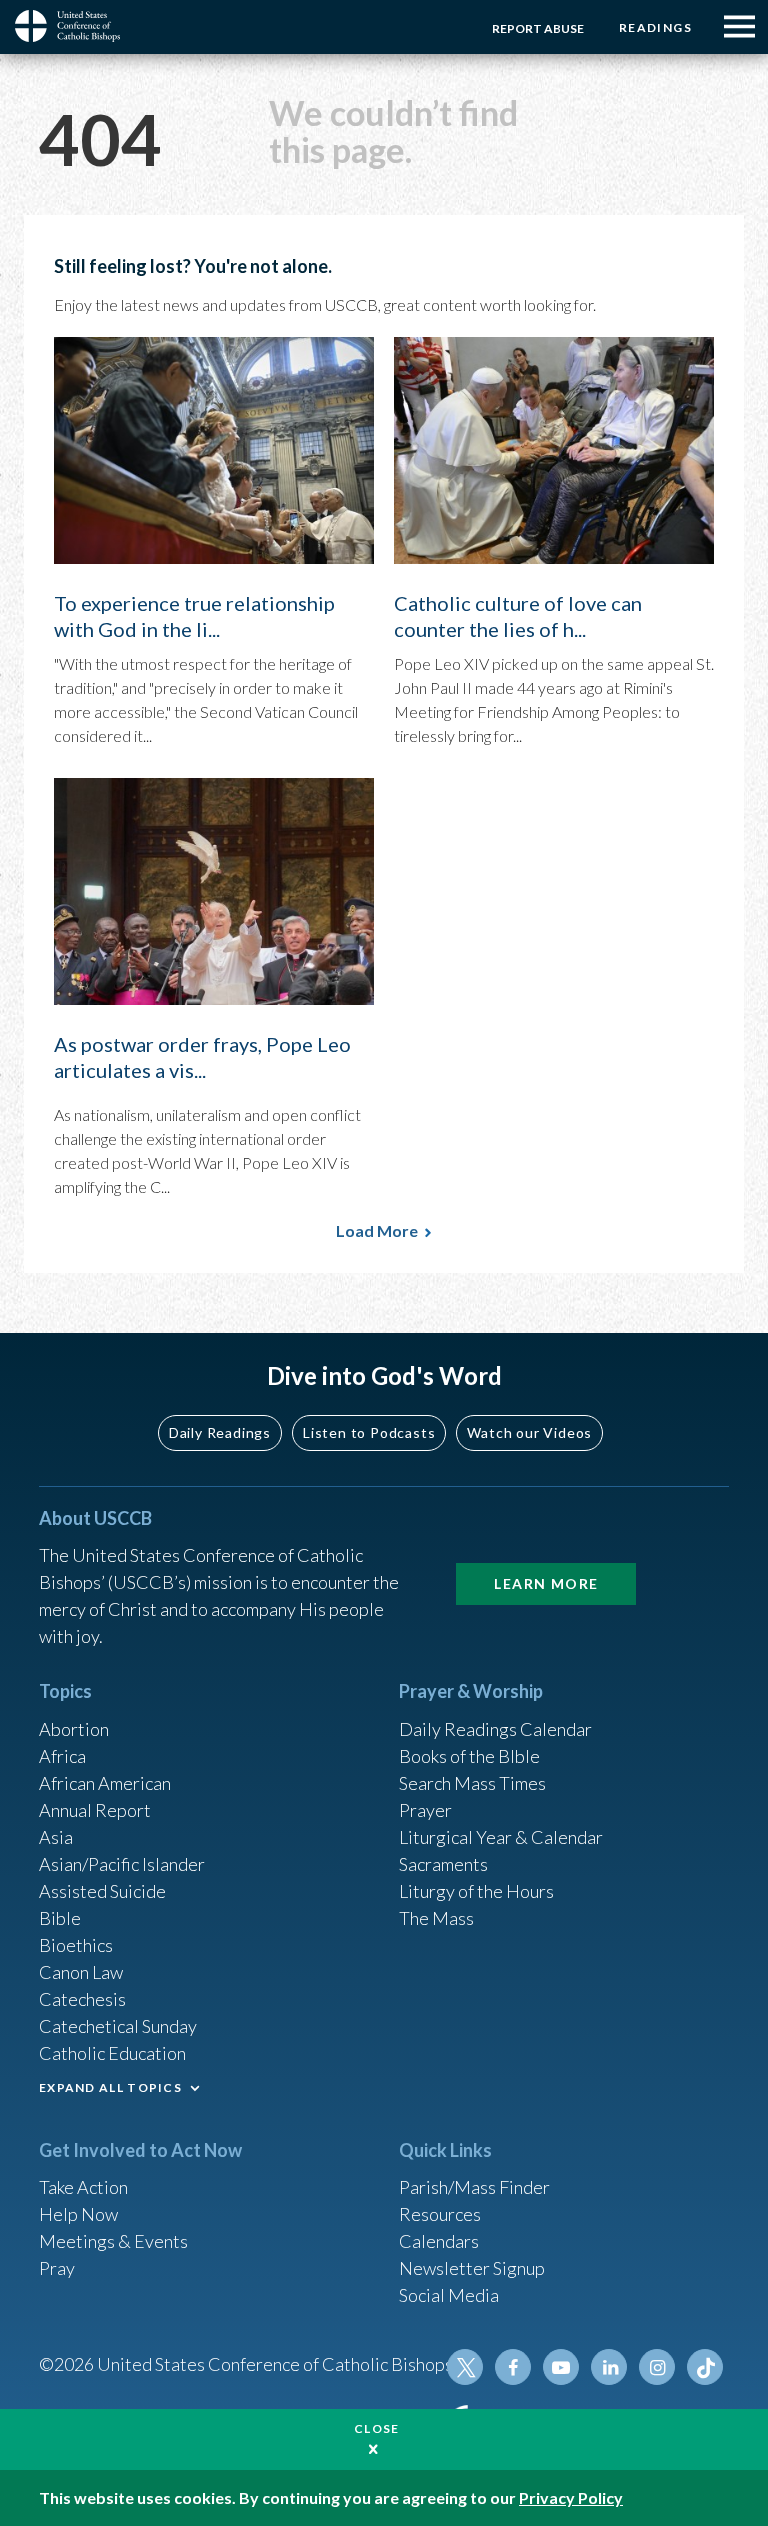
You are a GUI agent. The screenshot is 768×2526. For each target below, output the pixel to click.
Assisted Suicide (102, 1891)
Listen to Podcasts (369, 1432)
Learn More (546, 1583)
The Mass (436, 1918)
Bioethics (76, 1945)
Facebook (513, 2367)
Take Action (83, 2187)
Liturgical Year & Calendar (501, 1837)
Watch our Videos (529, 1432)
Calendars (439, 2241)
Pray (57, 2268)
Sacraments (443, 1864)
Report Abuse (538, 28)
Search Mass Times (472, 1783)
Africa (62, 1756)
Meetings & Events (113, 2241)
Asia (56, 1837)
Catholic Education (112, 2053)
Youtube (561, 2367)
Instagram (657, 2367)
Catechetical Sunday (118, 2026)
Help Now (78, 2214)
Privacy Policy (571, 2497)
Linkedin (609, 2367)
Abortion (74, 1729)
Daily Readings (220, 1432)
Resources (440, 2214)
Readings (655, 27)
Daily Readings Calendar (495, 1729)
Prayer (425, 1810)
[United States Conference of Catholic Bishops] (75, 26)
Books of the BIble (469, 1756)
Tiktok (705, 2367)
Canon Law (81, 1972)
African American (105, 1783)
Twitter (465, 2367)
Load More (377, 1230)
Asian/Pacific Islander (122, 1864)
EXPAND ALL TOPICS (110, 2087)
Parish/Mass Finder (474, 2187)
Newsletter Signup (472, 2268)
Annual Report (95, 1810)
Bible (60, 1918)
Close (377, 2428)
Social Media (449, 2295)
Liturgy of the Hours (476, 1891)
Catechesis (82, 1999)
